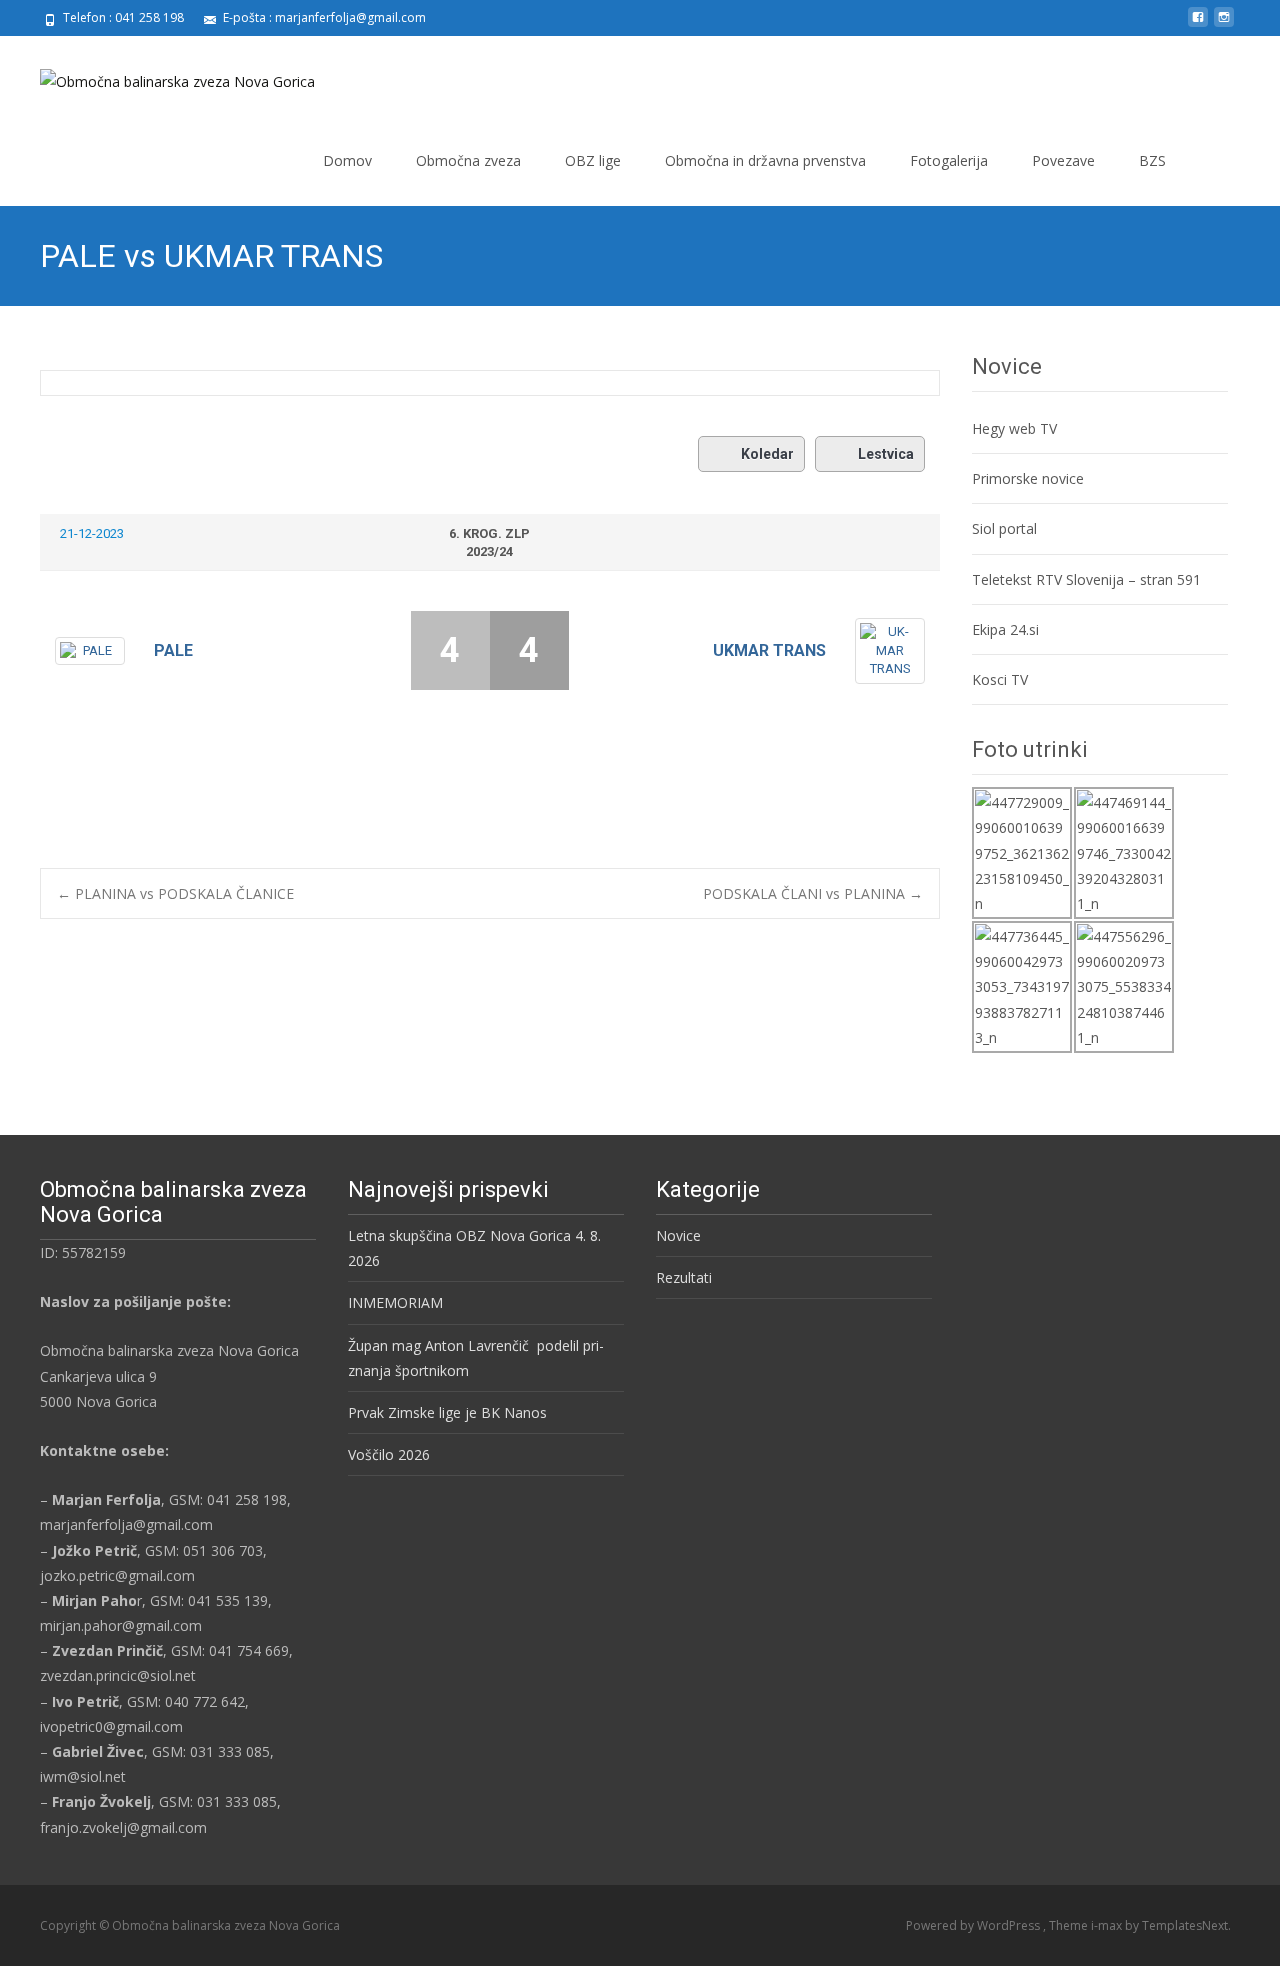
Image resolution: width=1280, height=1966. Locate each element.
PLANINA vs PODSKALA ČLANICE (175, 893)
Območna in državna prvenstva (765, 160)
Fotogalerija (949, 160)
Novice (678, 1235)
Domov (347, 160)
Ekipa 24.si (1005, 629)
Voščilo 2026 (389, 1454)
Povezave (1063, 160)
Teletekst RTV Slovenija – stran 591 (1086, 579)
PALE (173, 650)
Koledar (767, 454)
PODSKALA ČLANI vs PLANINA (813, 893)
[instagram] (1224, 24)
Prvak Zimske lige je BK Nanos (447, 1412)
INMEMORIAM (395, 1302)
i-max (1108, 1925)
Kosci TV (1000, 679)
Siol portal (1004, 528)
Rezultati (684, 1277)
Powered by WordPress (974, 1925)
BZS (1152, 160)
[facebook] (1198, 24)
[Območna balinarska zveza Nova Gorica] (161, 76)
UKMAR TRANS (769, 650)
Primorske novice (1028, 478)
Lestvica (886, 454)
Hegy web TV (1014, 428)
